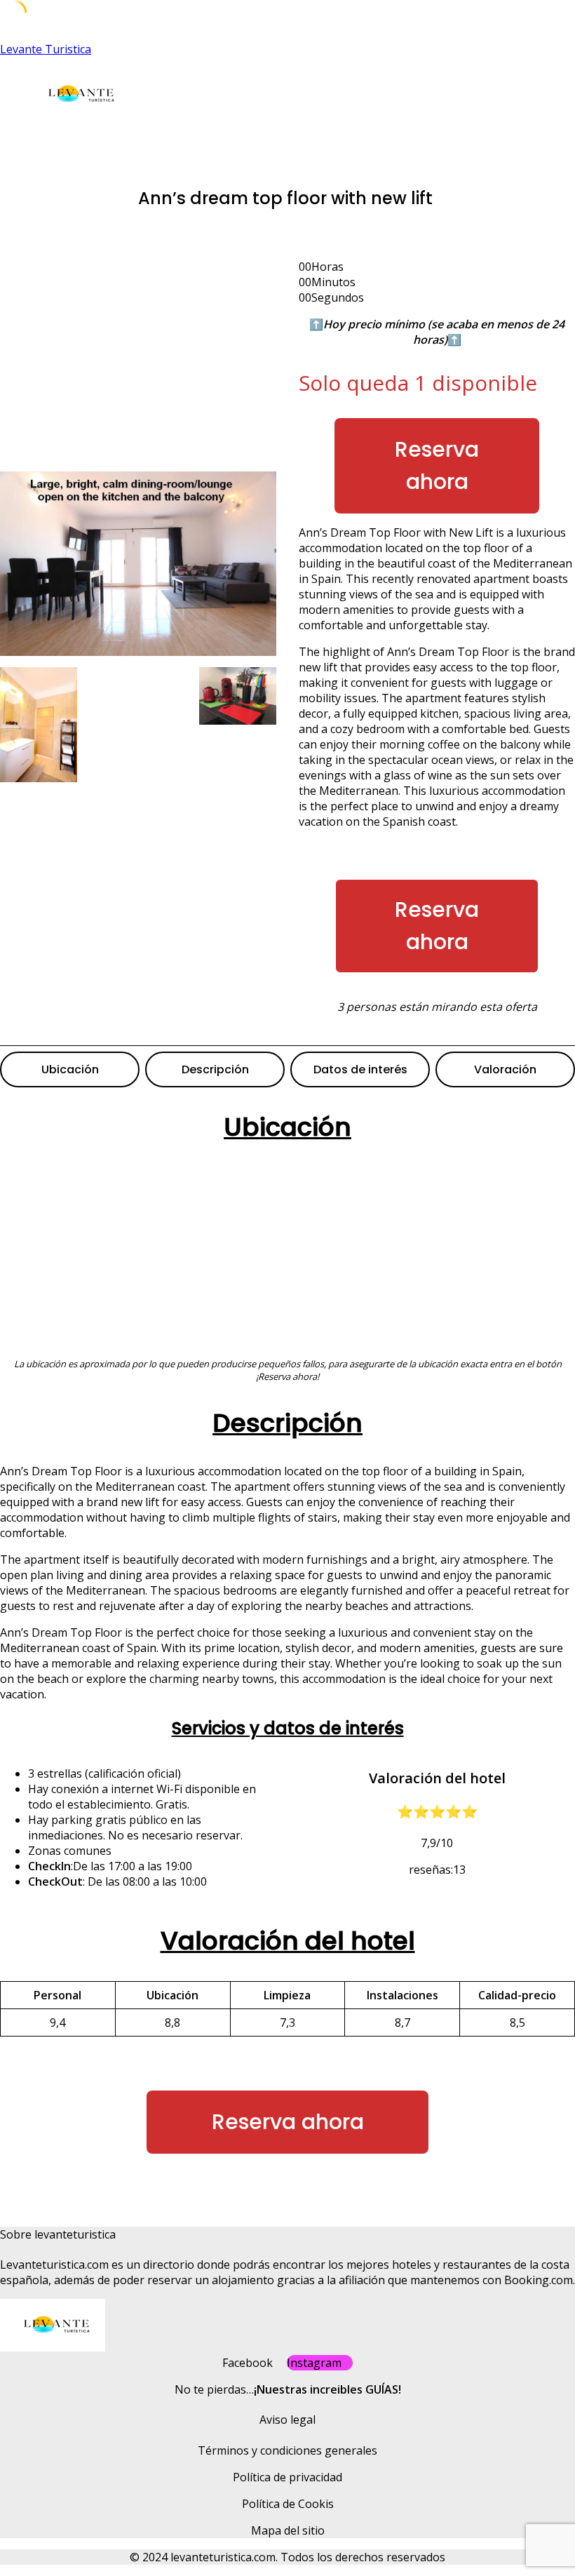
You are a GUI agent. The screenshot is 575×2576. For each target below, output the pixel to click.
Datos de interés (360, 1069)
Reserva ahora (437, 465)
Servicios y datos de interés (288, 1728)
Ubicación (70, 1069)
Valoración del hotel (288, 1941)
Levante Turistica (46, 49)
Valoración (505, 1069)
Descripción (215, 1069)
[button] (210, 138)
